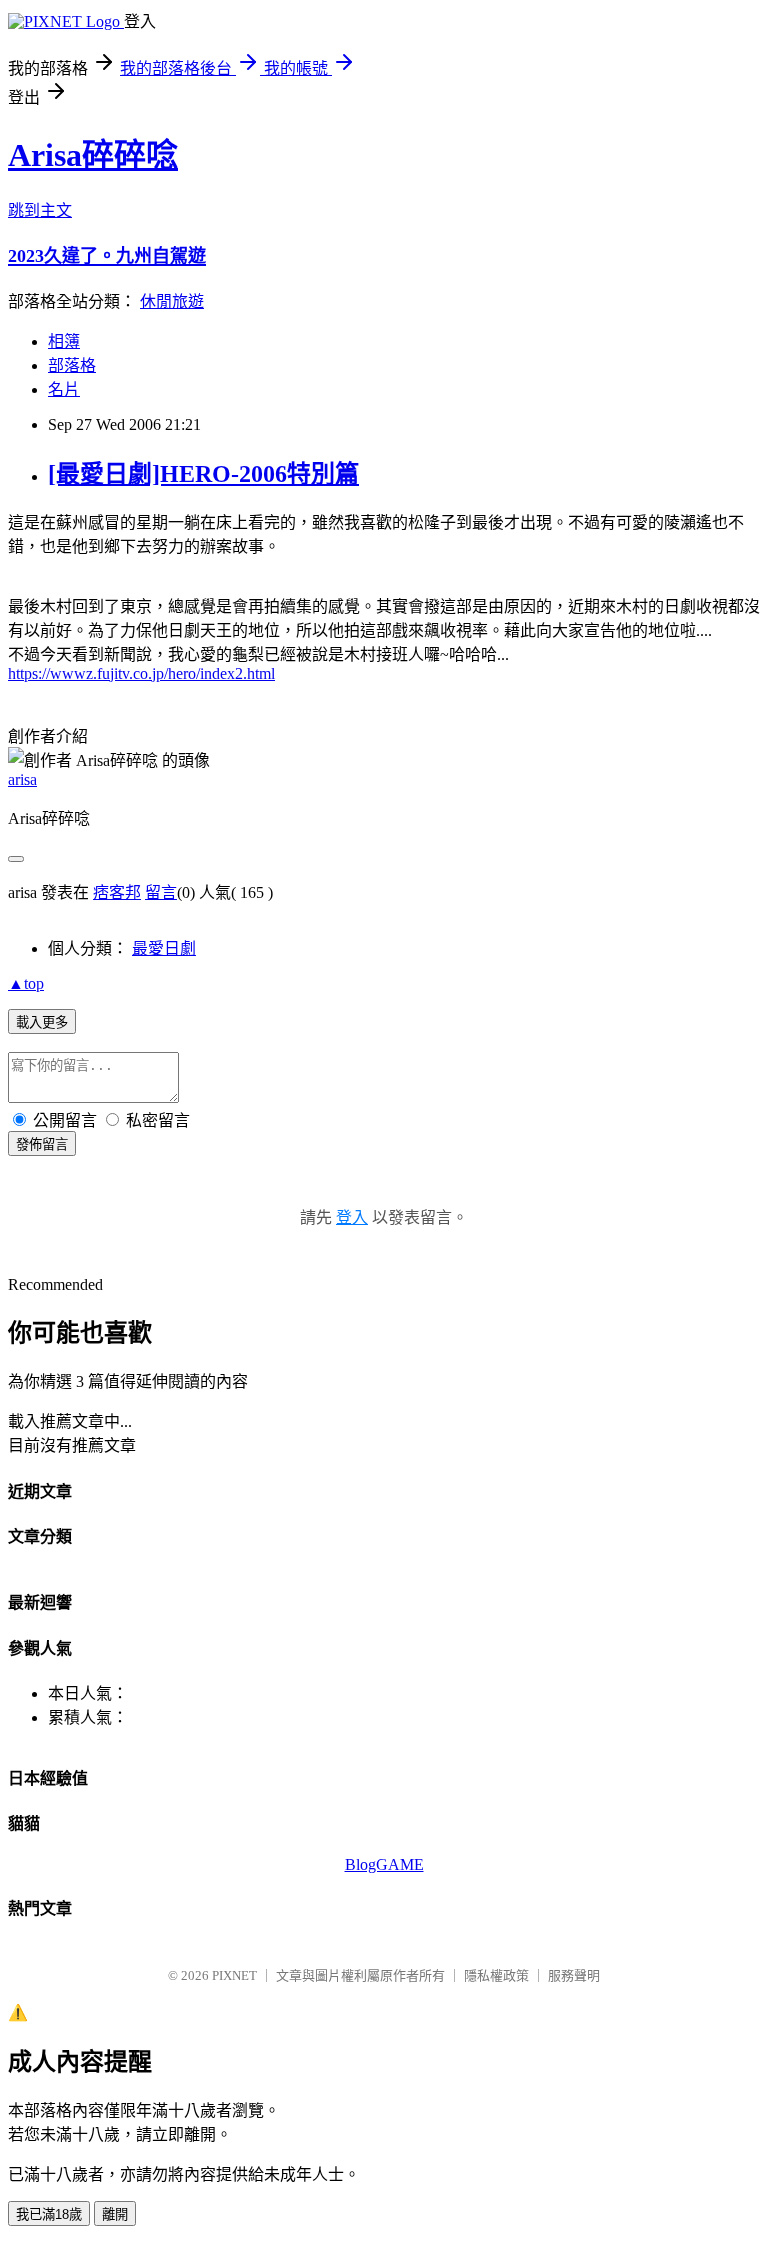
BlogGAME (384, 1864)
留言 (161, 892)
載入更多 (42, 1022)
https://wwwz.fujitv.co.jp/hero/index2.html (141, 673)
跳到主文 (40, 210)
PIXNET (234, 1975)
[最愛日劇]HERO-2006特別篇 (203, 474)
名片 (64, 389)
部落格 (72, 365)
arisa (22, 779)
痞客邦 (117, 892)
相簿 (64, 341)
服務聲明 (574, 1975)
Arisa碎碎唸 (93, 155)
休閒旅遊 (172, 301)
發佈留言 (42, 1144)
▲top (26, 983)
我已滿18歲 (49, 2214)
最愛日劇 (164, 948)
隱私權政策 (496, 1975)
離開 (115, 2214)
